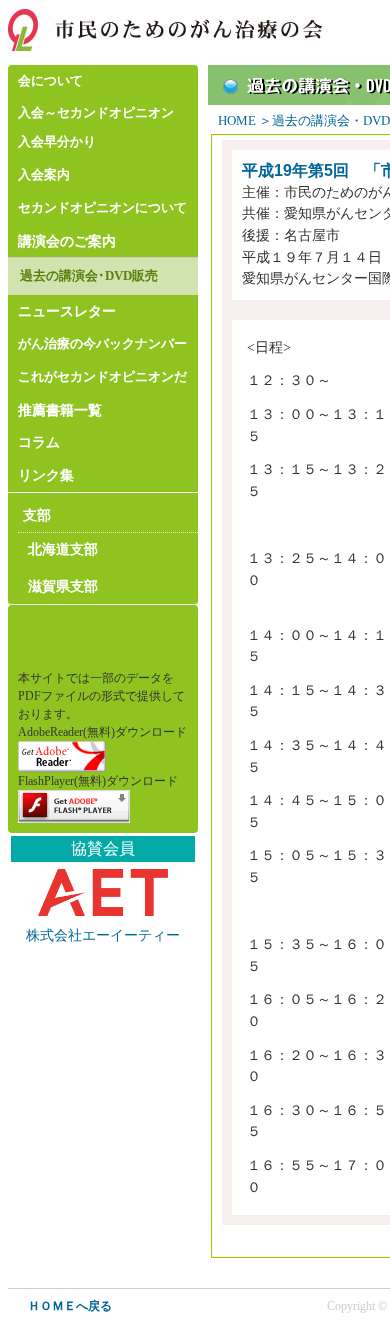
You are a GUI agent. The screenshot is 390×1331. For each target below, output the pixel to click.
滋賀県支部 (63, 586)
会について (50, 81)
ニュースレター (67, 311)
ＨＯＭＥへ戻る (70, 1306)
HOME (237, 121)
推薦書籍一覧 (60, 410)
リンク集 (46, 475)
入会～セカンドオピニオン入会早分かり (96, 127)
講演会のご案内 (67, 241)
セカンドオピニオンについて (102, 208)
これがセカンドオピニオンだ (102, 377)
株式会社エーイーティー (103, 935)
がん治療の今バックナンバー (102, 344)
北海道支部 (63, 549)
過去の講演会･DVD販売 (89, 276)
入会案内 (44, 175)
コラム (39, 442)
